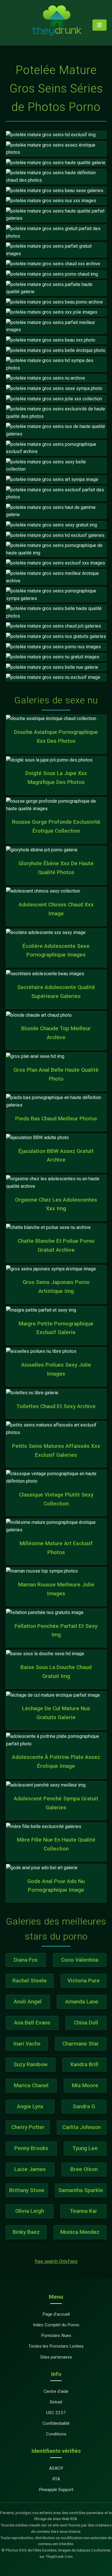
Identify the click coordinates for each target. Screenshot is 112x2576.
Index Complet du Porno (56, 2325)
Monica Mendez (80, 2232)
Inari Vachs (27, 2044)
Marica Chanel (31, 2085)
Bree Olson (84, 2169)
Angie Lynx (30, 2106)
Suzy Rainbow (31, 2064)
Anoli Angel (28, 2002)
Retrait (56, 2402)
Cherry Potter (28, 2127)
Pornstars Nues (56, 2336)
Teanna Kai (83, 2211)
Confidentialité (56, 2423)
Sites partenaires (56, 2357)
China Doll (86, 2023)
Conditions (56, 2434)
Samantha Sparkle (81, 2190)
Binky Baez (26, 2232)
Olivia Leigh (30, 2211)
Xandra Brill (84, 2064)
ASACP (56, 2468)
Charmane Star (81, 2044)
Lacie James (30, 2169)
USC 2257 (56, 2413)
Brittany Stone (27, 2190)
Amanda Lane (82, 2002)
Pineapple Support (56, 2490)
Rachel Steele (30, 1981)
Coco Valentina (80, 1960)
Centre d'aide (56, 2391)
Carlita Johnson (82, 2127)
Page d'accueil (56, 2314)
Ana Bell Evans (32, 2023)
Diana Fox (26, 1960)
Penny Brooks (31, 2148)
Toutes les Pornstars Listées (56, 2346)
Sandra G (84, 2106)
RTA (56, 2479)
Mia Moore (85, 2085)
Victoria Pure (84, 1981)
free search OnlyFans (56, 2261)
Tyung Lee (85, 2148)
